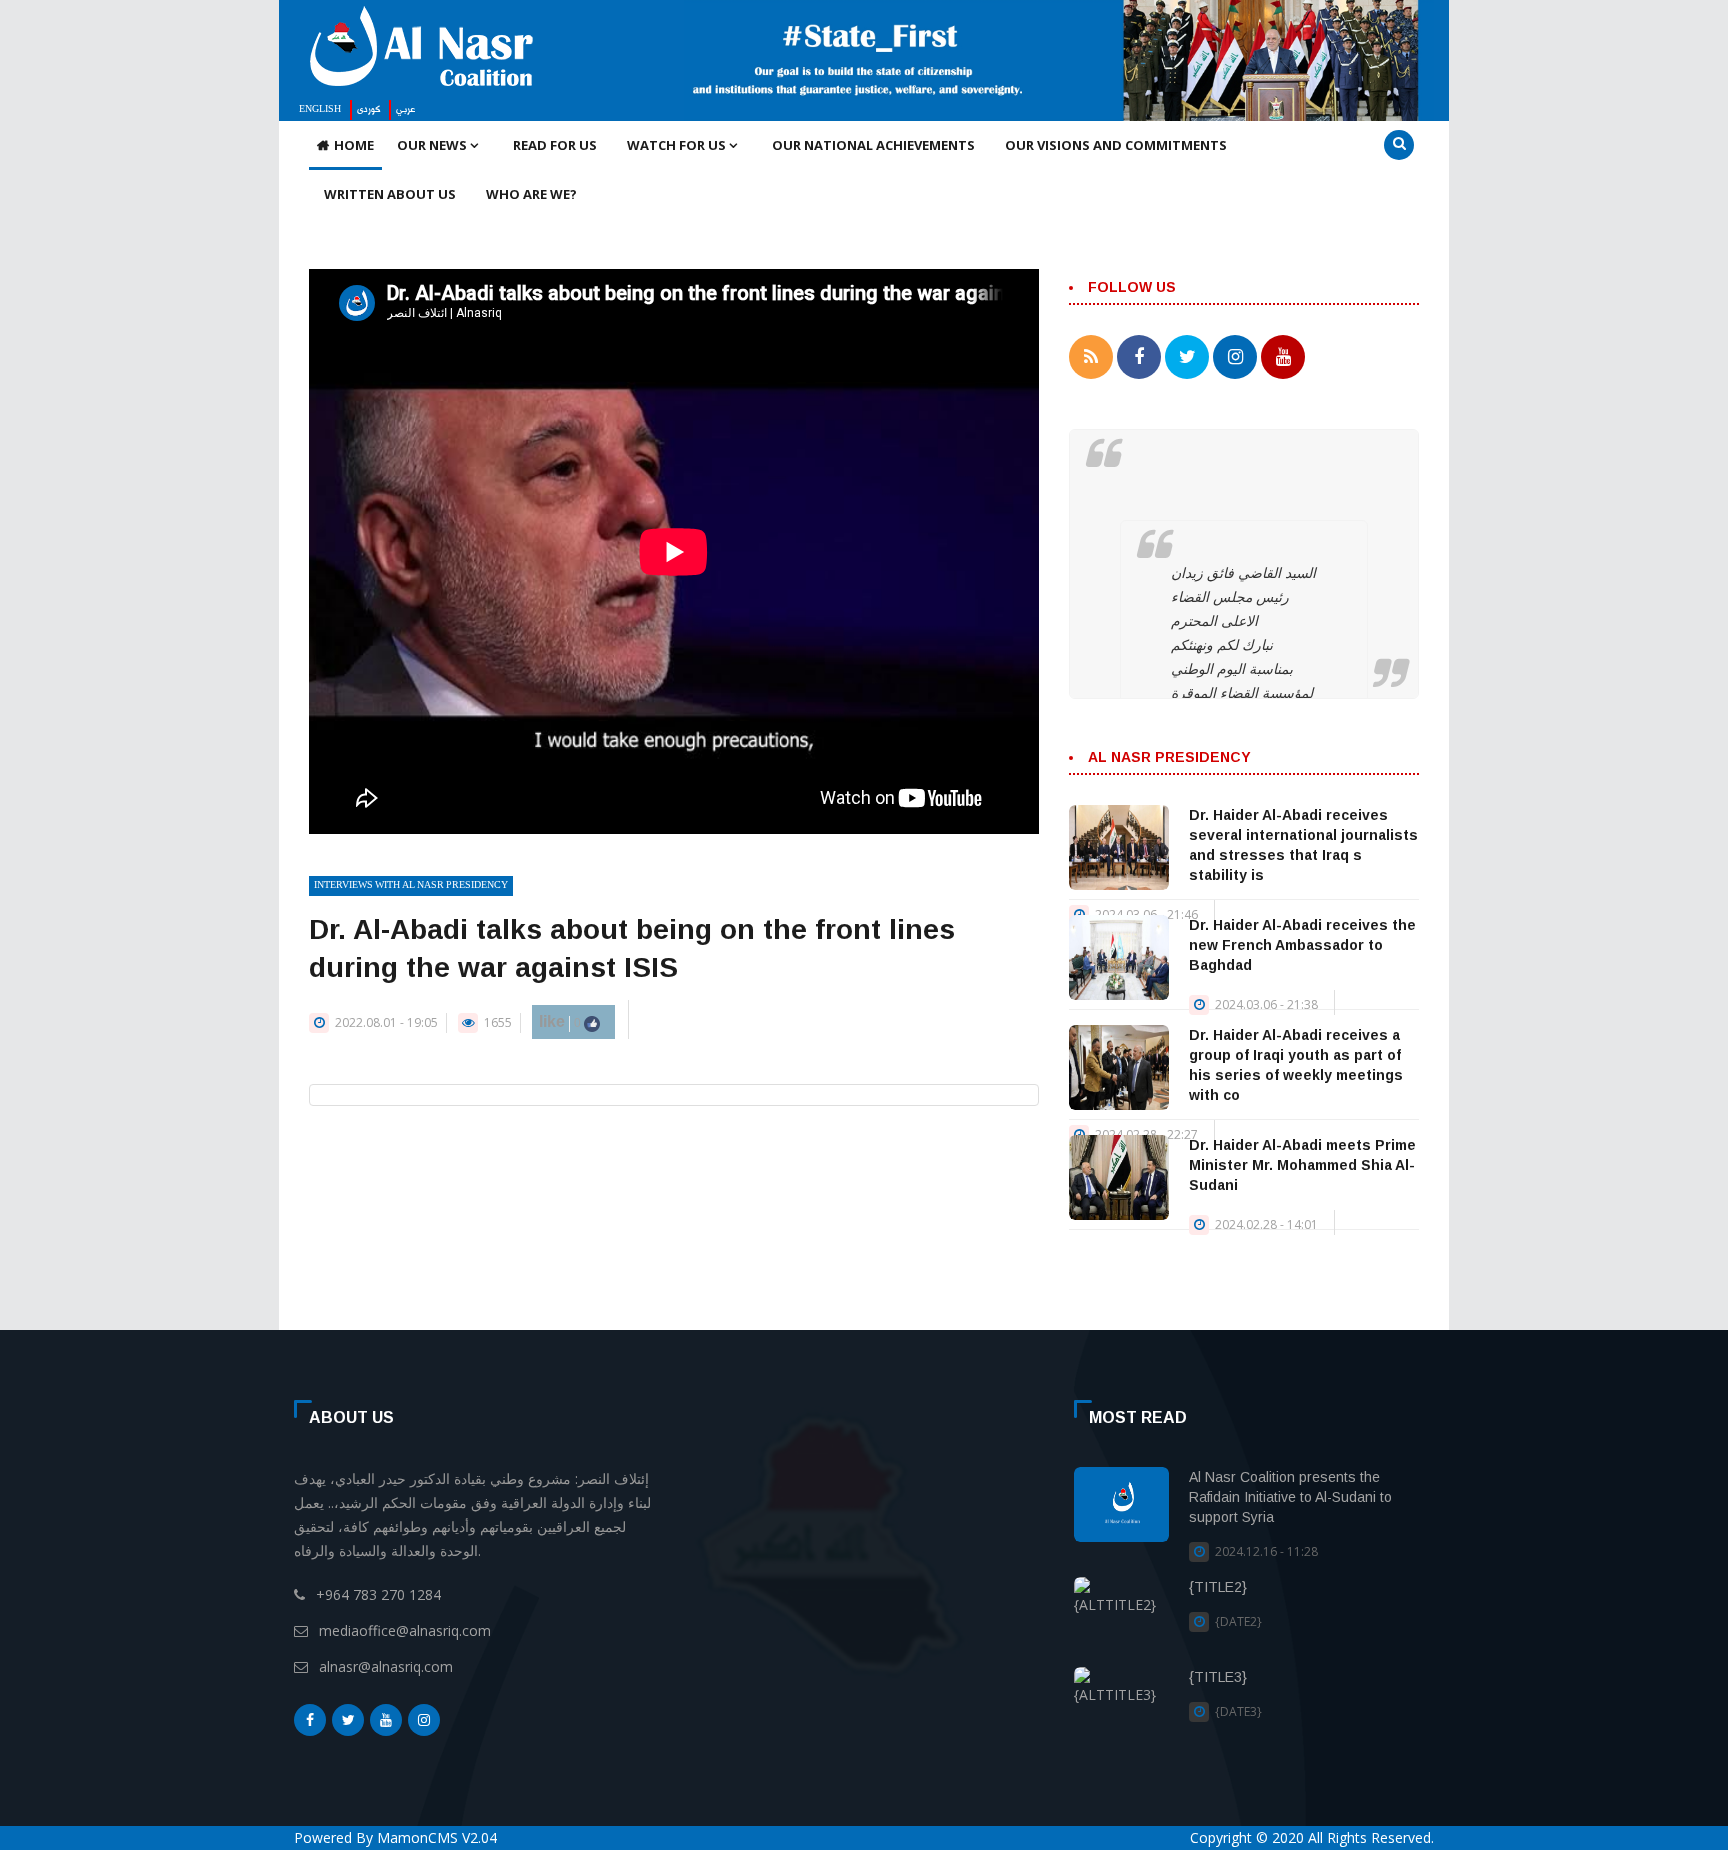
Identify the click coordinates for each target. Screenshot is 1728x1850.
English (320, 110)
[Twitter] (348, 1720)
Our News (433, 145)
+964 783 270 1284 (378, 1594)
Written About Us (390, 194)
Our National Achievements (873, 145)
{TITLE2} (1218, 1587)
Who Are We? (531, 194)
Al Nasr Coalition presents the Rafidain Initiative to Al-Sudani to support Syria (1290, 1497)
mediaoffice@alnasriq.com (405, 1630)
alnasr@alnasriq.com (386, 1666)
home (354, 145)
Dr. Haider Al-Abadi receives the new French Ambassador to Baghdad (1302, 945)
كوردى (368, 110)
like (561, 1021)
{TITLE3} (1218, 1677)
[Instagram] (424, 1720)
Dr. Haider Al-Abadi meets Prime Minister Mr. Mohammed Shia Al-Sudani (1302, 1165)
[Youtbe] (386, 1720)
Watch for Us (678, 145)
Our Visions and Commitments (1116, 145)
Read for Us (555, 145)
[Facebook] (310, 1720)
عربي (405, 110)
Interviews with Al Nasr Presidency (411, 886)
